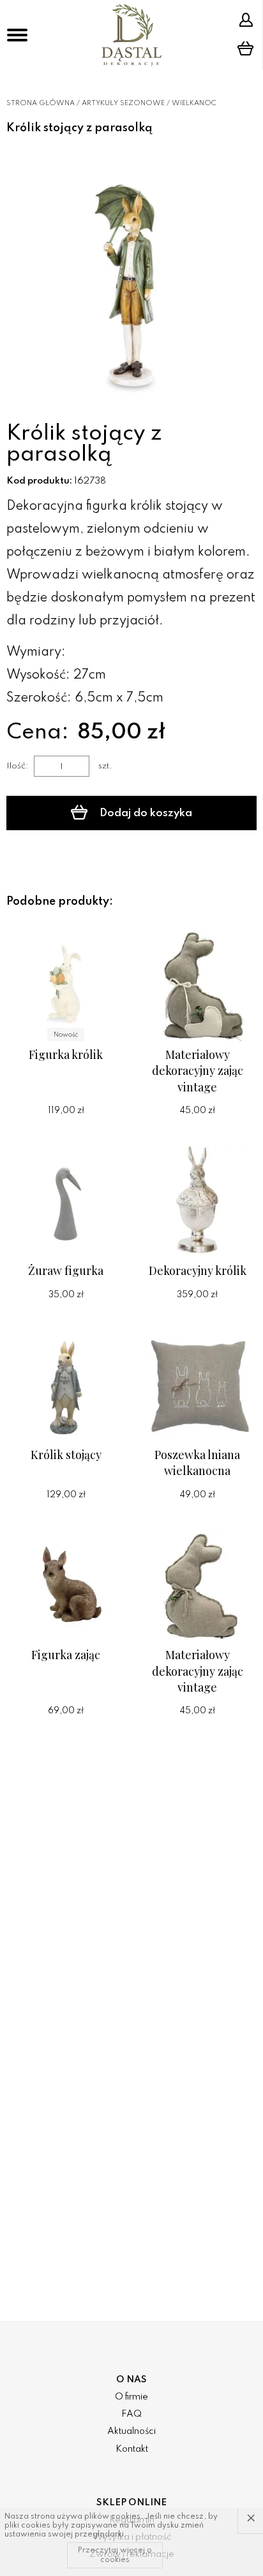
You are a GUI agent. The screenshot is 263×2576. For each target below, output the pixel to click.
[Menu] (17, 35)
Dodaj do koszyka (145, 813)
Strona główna (41, 103)
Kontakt (132, 2449)
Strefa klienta (248, 20)
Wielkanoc (194, 103)
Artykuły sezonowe (123, 103)
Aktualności (131, 2431)
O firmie (131, 2397)
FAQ (131, 2414)
